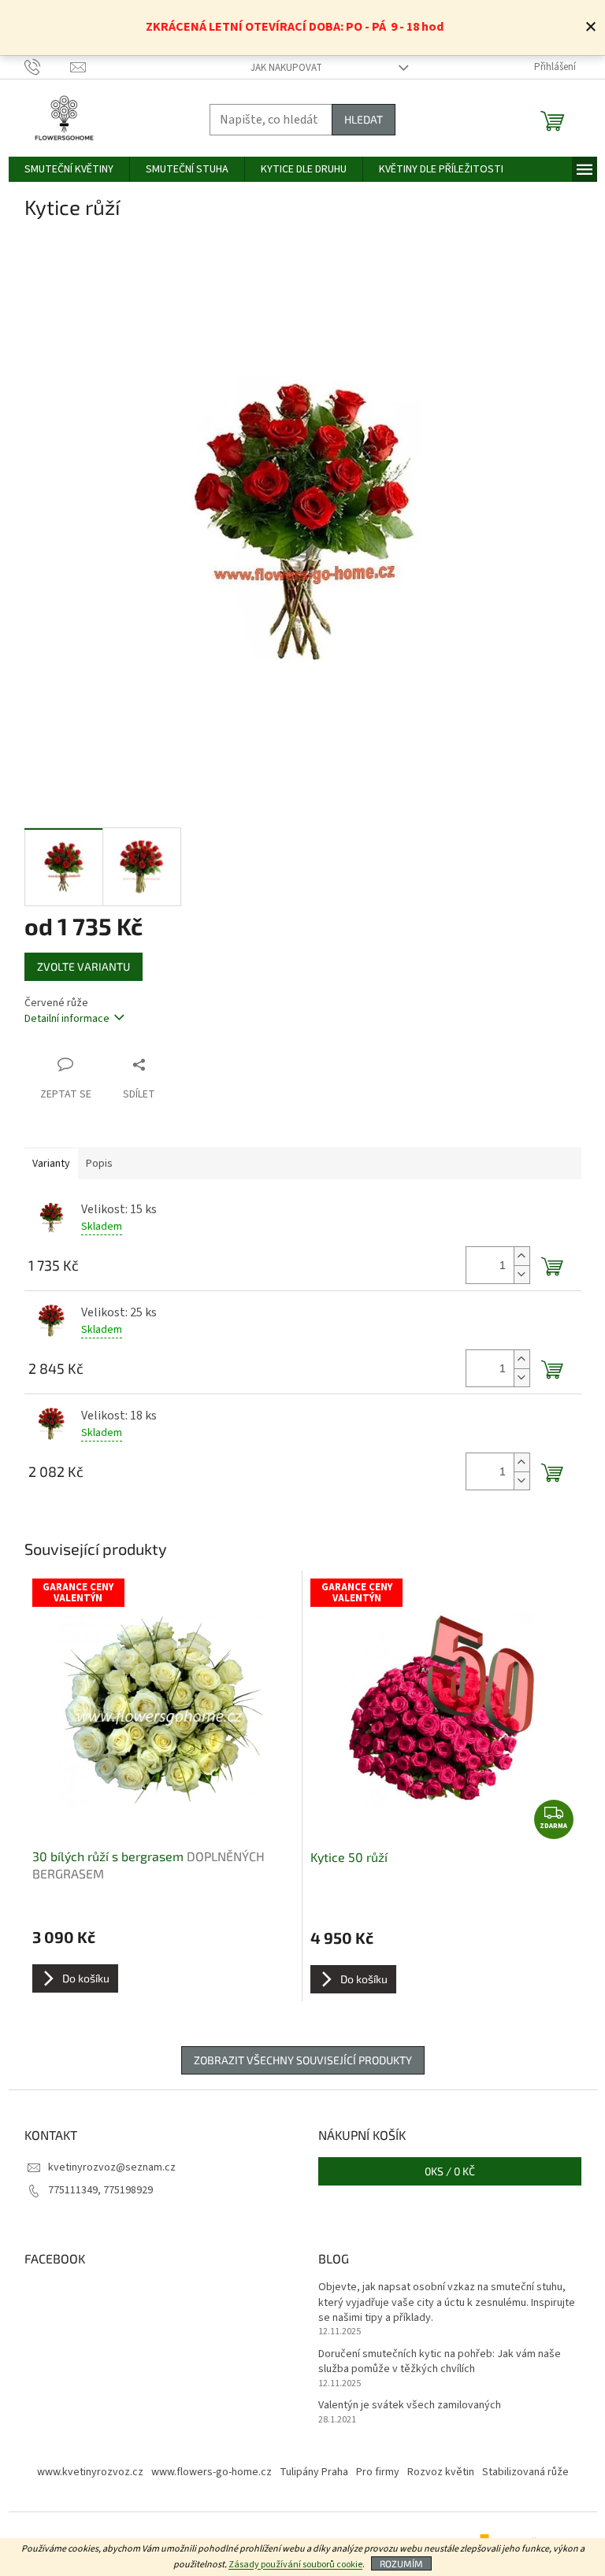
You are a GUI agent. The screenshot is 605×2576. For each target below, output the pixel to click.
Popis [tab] (99, 1164)
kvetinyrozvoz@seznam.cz (112, 2167)
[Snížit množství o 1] (521, 1274)
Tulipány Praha (314, 2472)
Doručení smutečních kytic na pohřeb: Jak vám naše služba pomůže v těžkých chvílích (440, 2362)
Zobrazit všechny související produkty (303, 2060)
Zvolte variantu (84, 966)
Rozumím (401, 2563)
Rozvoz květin (441, 2472)
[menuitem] (69, 169)
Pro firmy (378, 2472)
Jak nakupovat (286, 68)
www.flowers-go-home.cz (212, 2472)
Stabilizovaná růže (525, 2472)
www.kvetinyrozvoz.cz (90, 2472)
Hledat (364, 119)
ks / (450, 2171)
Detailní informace (67, 1019)
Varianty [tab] (51, 1164)
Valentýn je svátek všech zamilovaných (410, 2406)
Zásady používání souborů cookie (295, 2565)
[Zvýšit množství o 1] (521, 1256)
